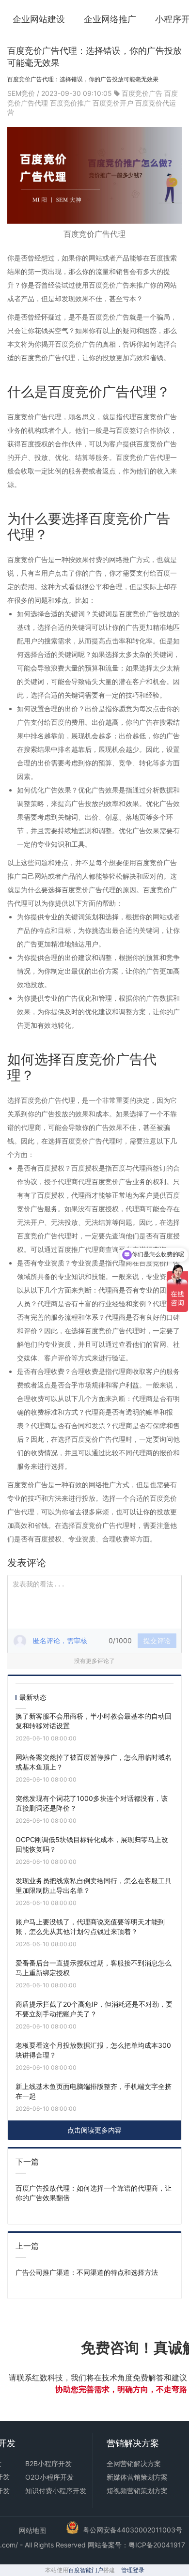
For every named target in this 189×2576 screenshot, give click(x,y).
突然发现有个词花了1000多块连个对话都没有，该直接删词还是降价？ (92, 1803)
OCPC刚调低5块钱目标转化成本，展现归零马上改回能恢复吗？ (92, 1844)
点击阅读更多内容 (94, 2130)
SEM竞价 (22, 93)
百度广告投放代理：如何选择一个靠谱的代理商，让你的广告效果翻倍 (94, 2193)
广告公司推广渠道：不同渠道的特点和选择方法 (87, 2272)
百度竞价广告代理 (94, 234)
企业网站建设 (39, 19)
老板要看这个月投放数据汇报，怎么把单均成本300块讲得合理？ (93, 2050)
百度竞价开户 (113, 103)
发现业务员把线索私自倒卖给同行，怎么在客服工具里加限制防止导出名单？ (94, 1885)
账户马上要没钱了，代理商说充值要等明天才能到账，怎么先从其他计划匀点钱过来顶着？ (90, 1927)
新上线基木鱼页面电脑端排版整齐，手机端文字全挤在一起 (94, 2091)
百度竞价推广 (70, 103)
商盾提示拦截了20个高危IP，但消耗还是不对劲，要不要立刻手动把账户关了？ (94, 2009)
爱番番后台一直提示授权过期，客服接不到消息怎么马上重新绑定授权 (94, 1968)
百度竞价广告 (142, 93)
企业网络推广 (110, 19)
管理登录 (133, 2570)
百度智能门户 (86, 2570)
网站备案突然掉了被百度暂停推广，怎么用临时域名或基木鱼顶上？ (94, 1762)
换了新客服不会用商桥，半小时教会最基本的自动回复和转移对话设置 (94, 1721)
